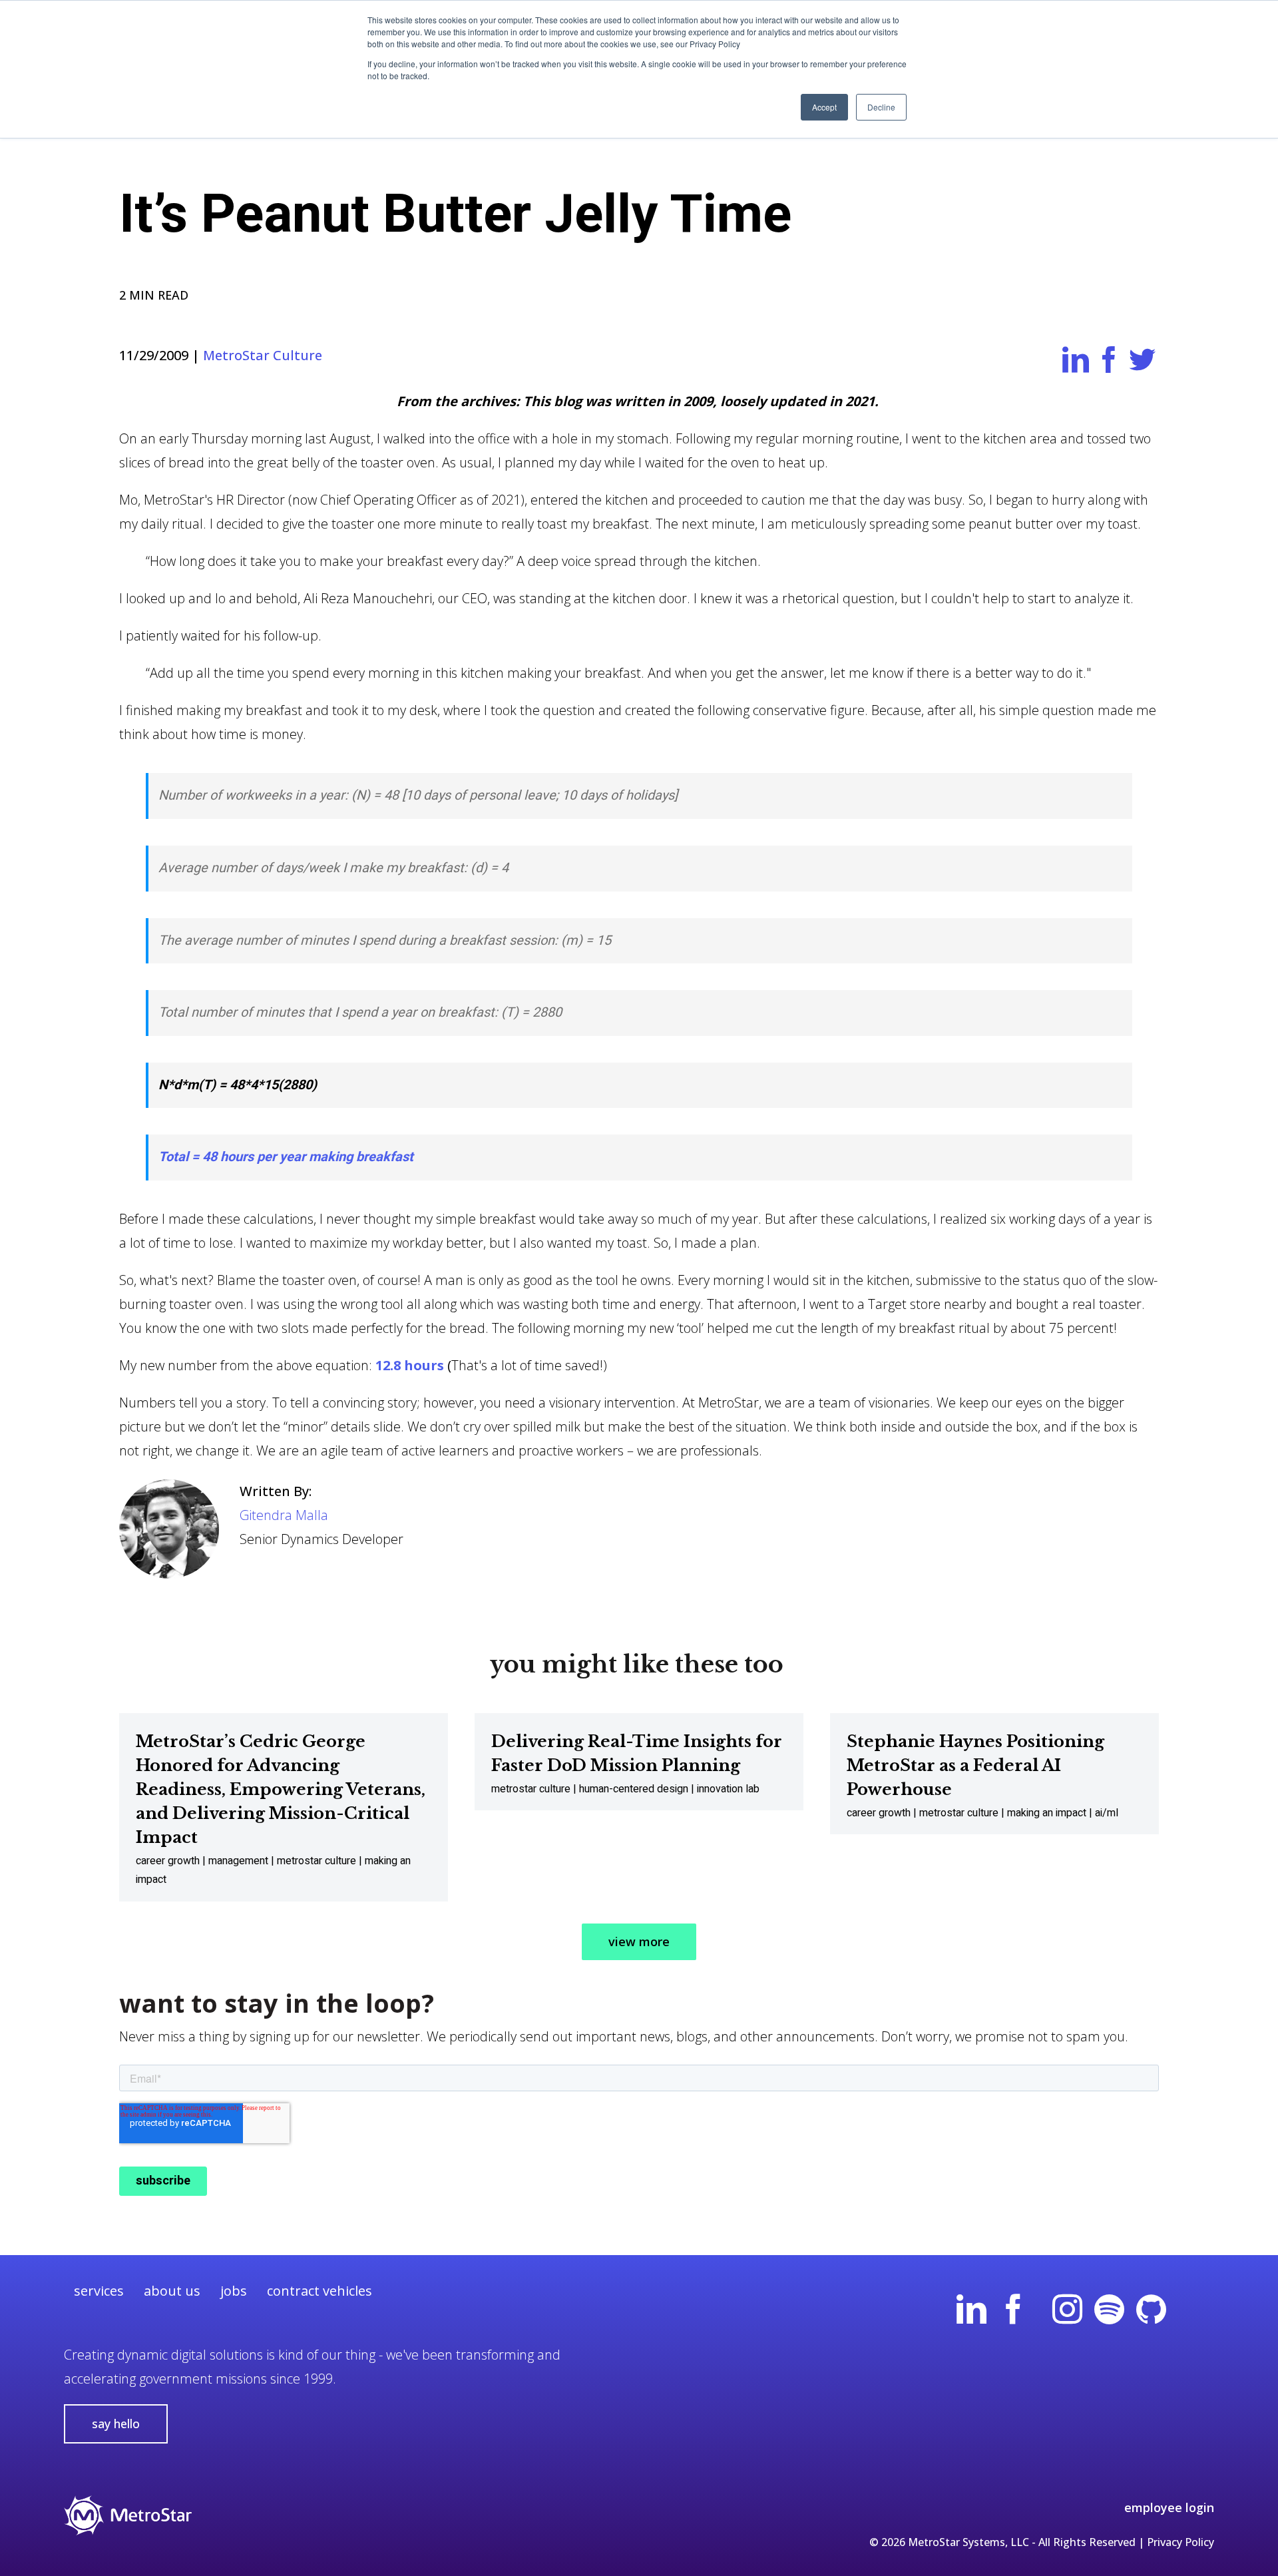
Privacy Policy (1180, 2542)
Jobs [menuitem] (234, 2291)
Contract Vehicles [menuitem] (319, 2291)
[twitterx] (1193, 2314)
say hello (116, 2424)
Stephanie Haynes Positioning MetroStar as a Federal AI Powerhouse (975, 1765)
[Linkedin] (971, 2314)
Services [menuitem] (99, 2291)
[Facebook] (1013, 2314)
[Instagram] (1067, 2314)
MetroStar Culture (263, 355)
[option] (284, 1807)
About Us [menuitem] (172, 2291)
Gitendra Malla (284, 1515)
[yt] (1040, 2314)
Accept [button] (824, 107)
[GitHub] (1151, 2314)
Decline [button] (881, 107)
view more (639, 1941)
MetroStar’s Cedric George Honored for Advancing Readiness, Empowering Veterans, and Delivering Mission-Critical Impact (281, 1789)
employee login (1169, 2507)
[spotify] (1109, 2314)
